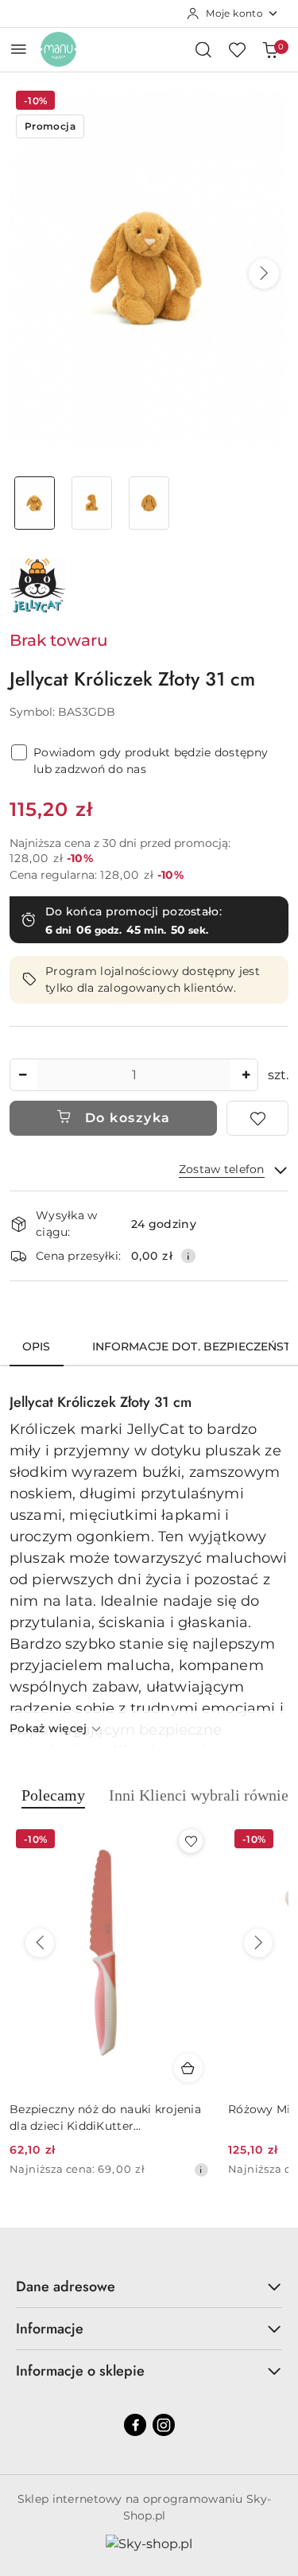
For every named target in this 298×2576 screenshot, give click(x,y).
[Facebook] (135, 2425)
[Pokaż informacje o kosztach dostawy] (188, 1256)
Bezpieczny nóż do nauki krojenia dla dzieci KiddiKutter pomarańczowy (105, 2118)
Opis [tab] (37, 1346)
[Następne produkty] (258, 1943)
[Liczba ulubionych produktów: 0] (237, 49)
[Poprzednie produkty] (40, 1943)
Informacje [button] (50, 2329)
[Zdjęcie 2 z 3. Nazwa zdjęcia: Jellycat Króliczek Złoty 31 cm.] (92, 503)
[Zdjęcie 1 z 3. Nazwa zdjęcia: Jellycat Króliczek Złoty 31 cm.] (35, 503)
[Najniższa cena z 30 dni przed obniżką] (201, 2170)
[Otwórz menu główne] (19, 49)
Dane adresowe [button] (66, 2287)
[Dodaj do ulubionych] (257, 1118)
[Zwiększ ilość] (246, 1075)
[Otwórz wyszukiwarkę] (203, 49)
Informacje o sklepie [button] (80, 2371)
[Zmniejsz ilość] (22, 1075)
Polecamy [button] (53, 1795)
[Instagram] (164, 2425)
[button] (264, 274)
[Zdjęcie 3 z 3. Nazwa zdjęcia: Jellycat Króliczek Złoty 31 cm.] (149, 503)
